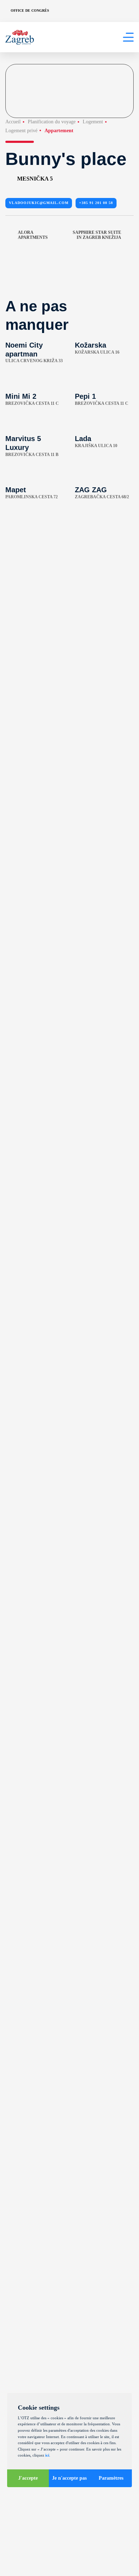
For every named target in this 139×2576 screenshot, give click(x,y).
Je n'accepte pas (69, 2478)
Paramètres (111, 2478)
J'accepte (28, 2478)
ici (47, 2455)
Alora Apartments (33, 235)
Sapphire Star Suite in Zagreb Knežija (97, 235)
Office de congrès (30, 10)
